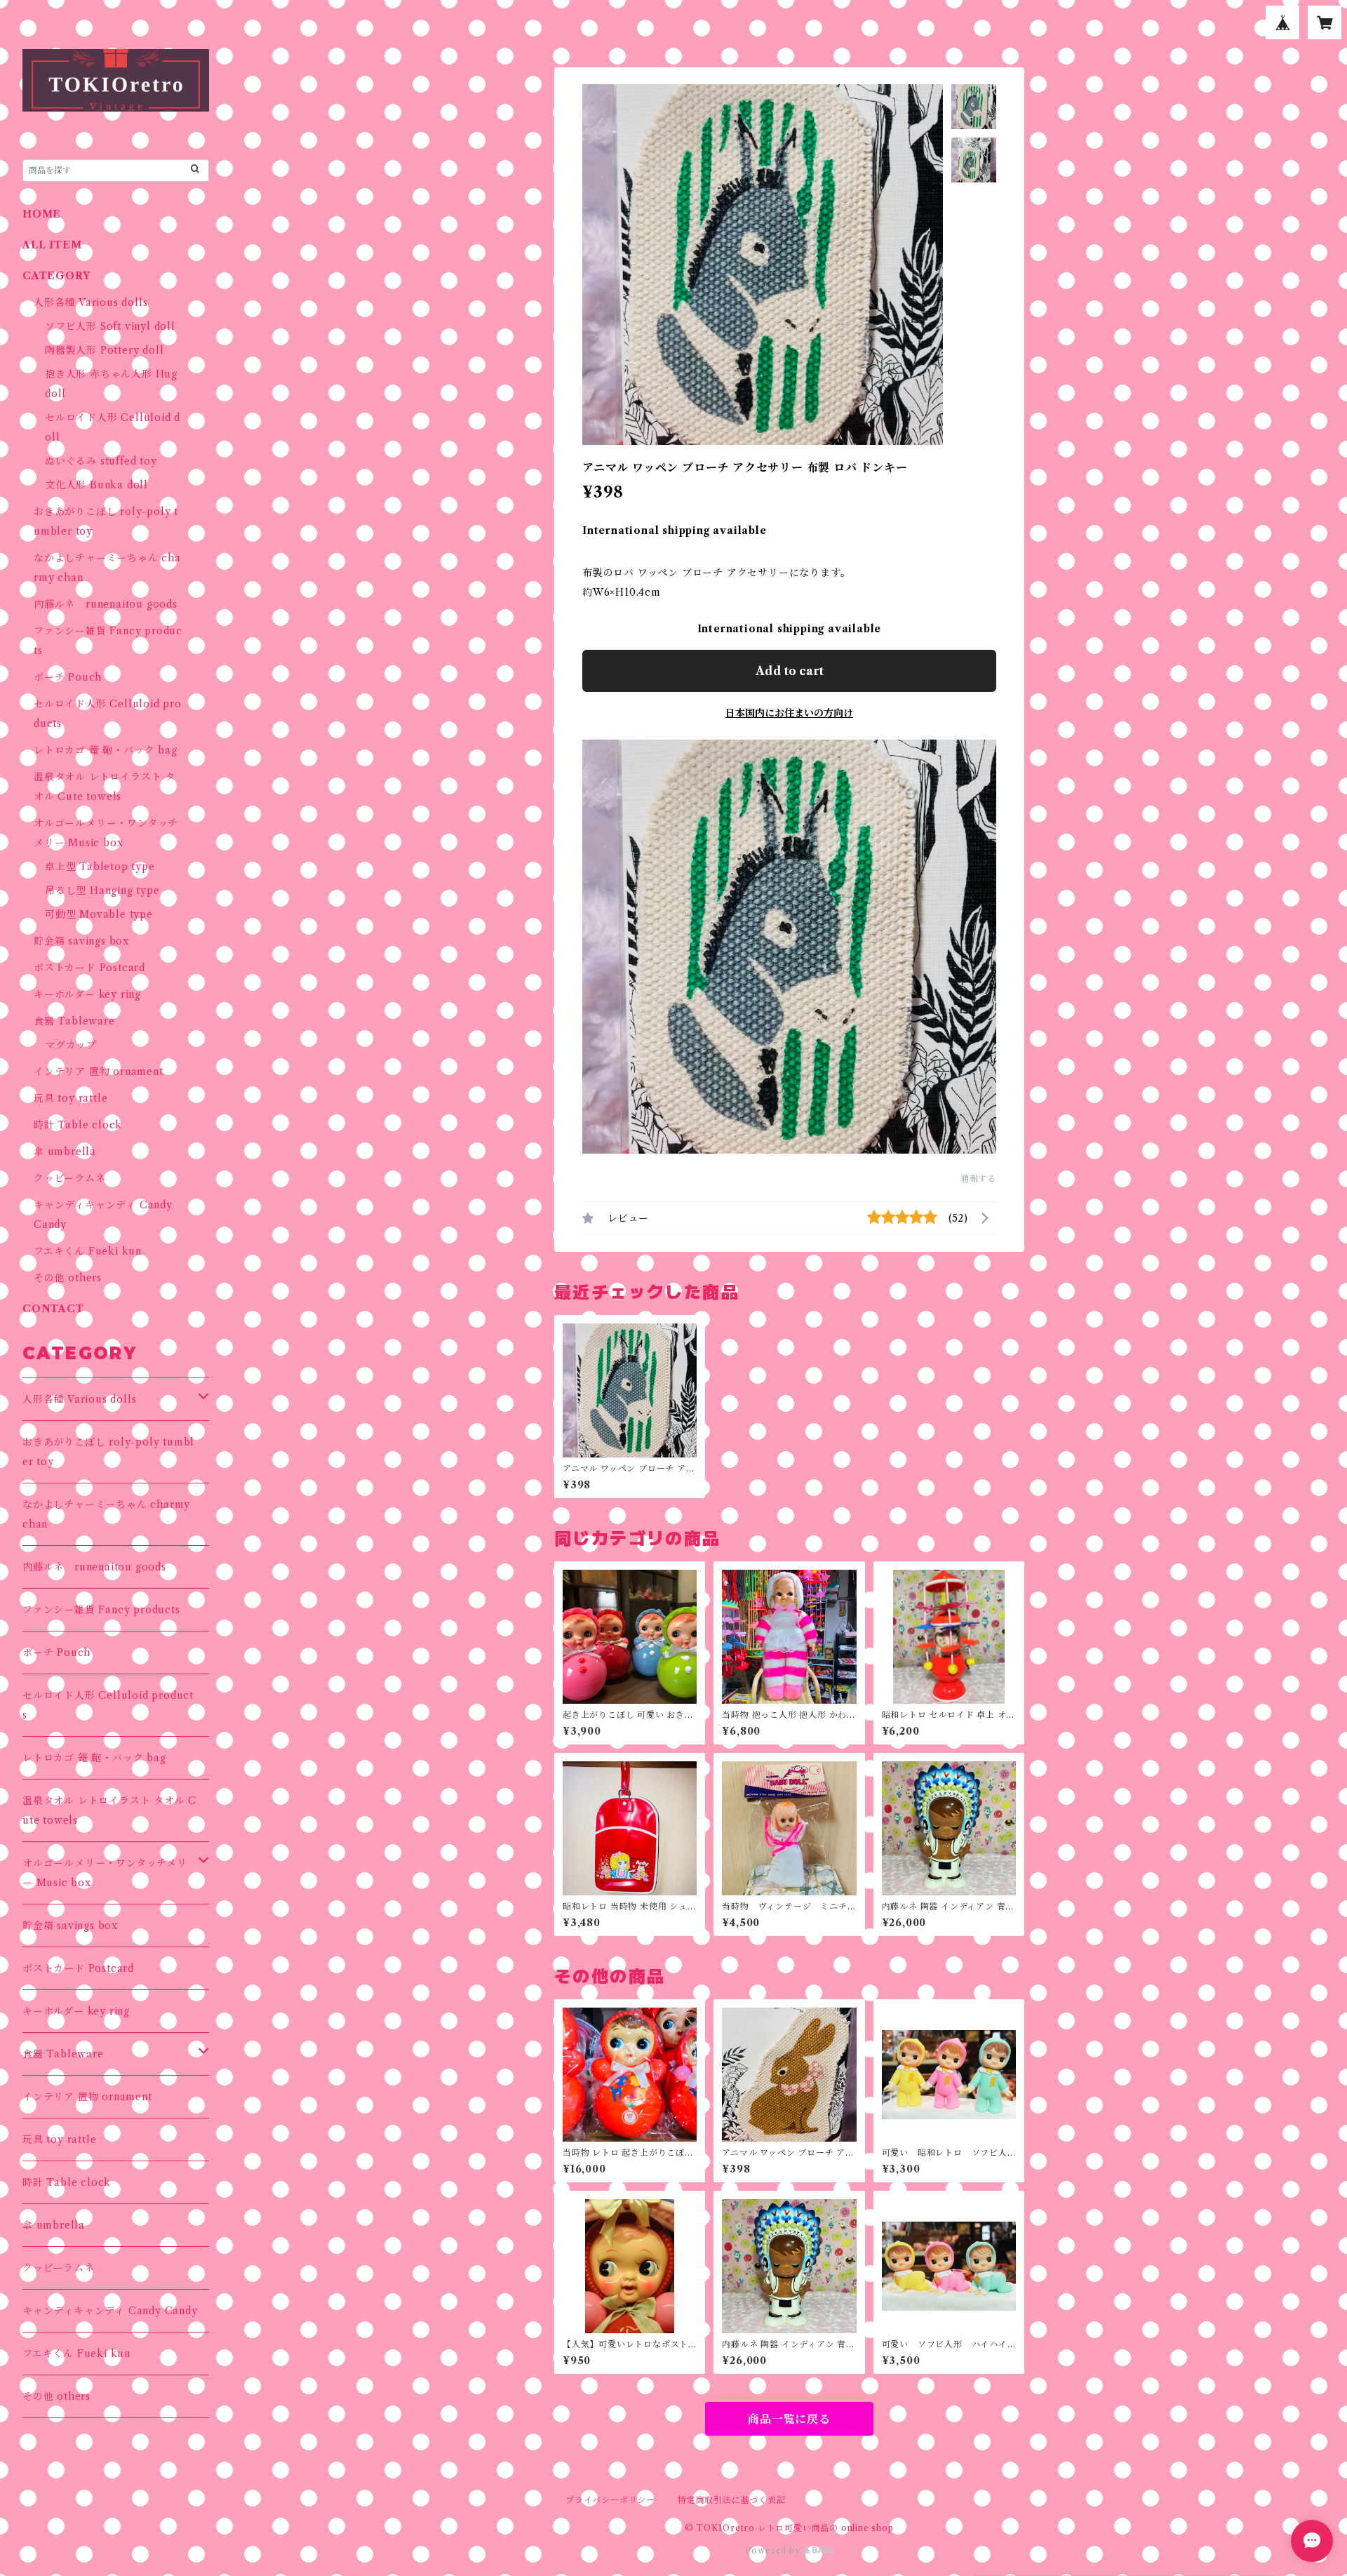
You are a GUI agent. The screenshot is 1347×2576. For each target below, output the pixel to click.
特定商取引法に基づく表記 (732, 2500)
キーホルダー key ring (87, 994)
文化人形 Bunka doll (96, 485)
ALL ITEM (52, 245)
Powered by (774, 2550)
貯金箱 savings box (81, 941)
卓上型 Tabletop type (100, 867)
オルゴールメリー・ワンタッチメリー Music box (105, 1873)
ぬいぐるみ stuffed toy (101, 461)
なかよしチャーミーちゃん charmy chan (106, 1514)
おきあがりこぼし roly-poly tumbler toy (108, 1452)
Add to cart (790, 671)
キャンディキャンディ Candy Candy (110, 2311)
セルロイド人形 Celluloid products (108, 1705)
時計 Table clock (78, 1125)
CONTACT (53, 1309)
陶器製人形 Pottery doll (104, 350)
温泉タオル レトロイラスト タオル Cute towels (109, 1810)
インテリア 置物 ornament (99, 1072)
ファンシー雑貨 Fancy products (101, 1610)
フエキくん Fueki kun (88, 1251)
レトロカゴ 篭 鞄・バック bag (106, 750)
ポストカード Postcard (89, 968)
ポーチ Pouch (68, 677)
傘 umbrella (65, 1152)
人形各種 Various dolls (91, 302)
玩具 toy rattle (71, 1098)
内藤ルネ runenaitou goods (106, 604)
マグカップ (71, 1045)
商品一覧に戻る (789, 2419)
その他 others (68, 1278)
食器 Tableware (74, 1021)
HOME (42, 214)
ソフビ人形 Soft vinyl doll (110, 326)
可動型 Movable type (99, 914)
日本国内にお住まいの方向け (789, 713)
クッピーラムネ (70, 1178)
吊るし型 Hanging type (102, 890)
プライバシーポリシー (610, 2500)
